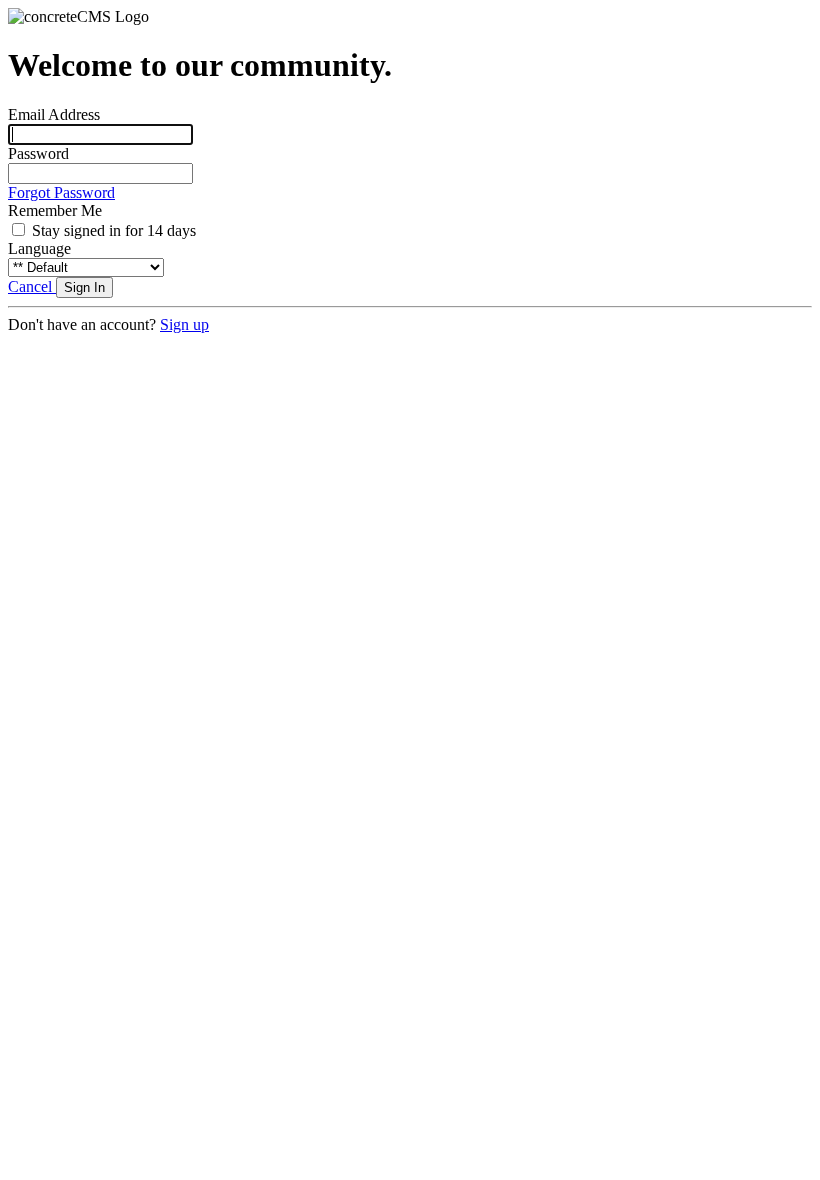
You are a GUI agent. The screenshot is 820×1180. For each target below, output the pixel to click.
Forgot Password (61, 192)
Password (38, 153)
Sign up (184, 324)
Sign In (84, 287)
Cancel (32, 286)
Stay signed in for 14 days (114, 230)
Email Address (54, 114)
